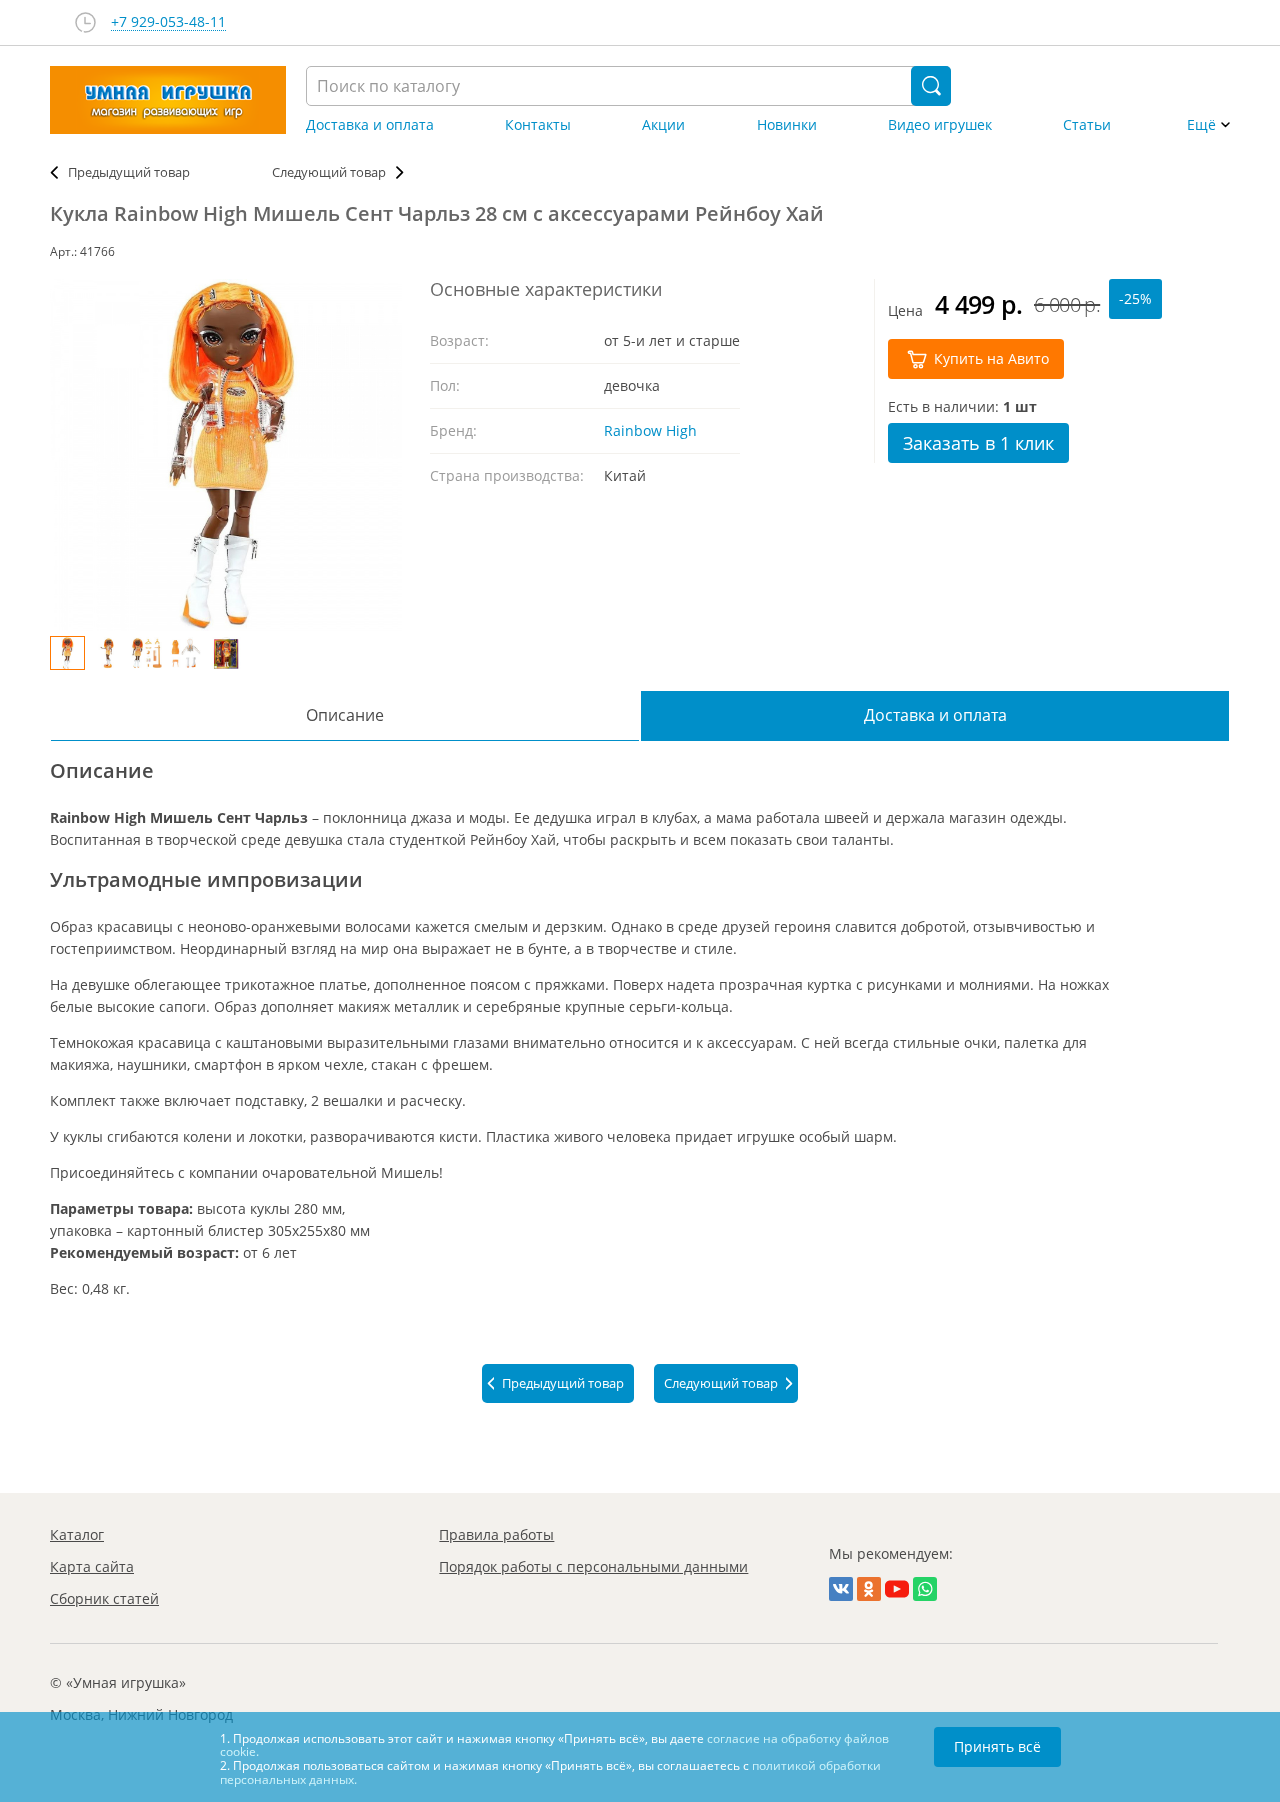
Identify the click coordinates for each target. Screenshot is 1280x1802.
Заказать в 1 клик (978, 443)
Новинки (787, 125)
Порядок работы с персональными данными (593, 1566)
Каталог (77, 1534)
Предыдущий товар (129, 172)
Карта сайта (92, 1566)
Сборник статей (104, 1598)
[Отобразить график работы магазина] (85, 22)
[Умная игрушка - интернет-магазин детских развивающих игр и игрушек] (168, 100)
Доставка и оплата (370, 125)
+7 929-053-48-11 (168, 22)
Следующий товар (329, 172)
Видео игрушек (940, 125)
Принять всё (997, 1746)
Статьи (1087, 125)
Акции (663, 125)
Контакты (538, 125)
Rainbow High (650, 430)
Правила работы (496, 1534)
